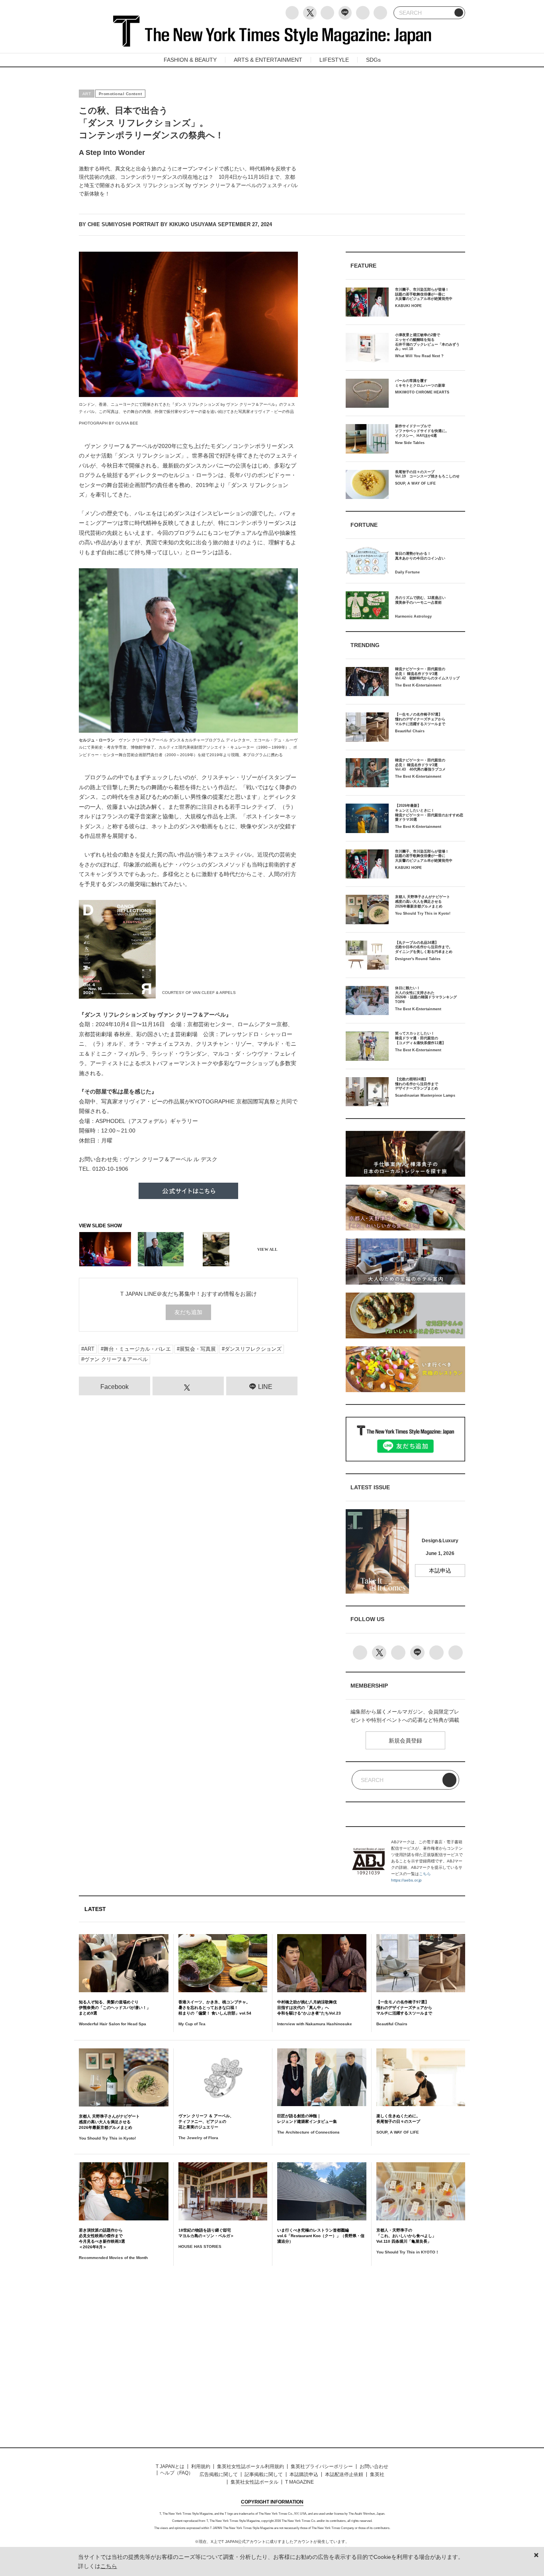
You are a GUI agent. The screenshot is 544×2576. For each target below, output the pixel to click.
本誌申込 (440, 1571)
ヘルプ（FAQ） (177, 2473)
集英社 (377, 2474)
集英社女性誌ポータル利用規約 (250, 2466)
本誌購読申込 (304, 2474)
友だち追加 (188, 1312)
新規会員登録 (405, 1741)
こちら (425, 1874)
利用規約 (201, 2466)
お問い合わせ (374, 2466)
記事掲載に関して (264, 2474)
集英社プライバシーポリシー (322, 2466)
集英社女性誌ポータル (254, 2482)
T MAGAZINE (299, 2482)
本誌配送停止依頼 (344, 2474)
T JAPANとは (170, 2466)
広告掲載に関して (219, 2474)
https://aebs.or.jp (406, 1880)
